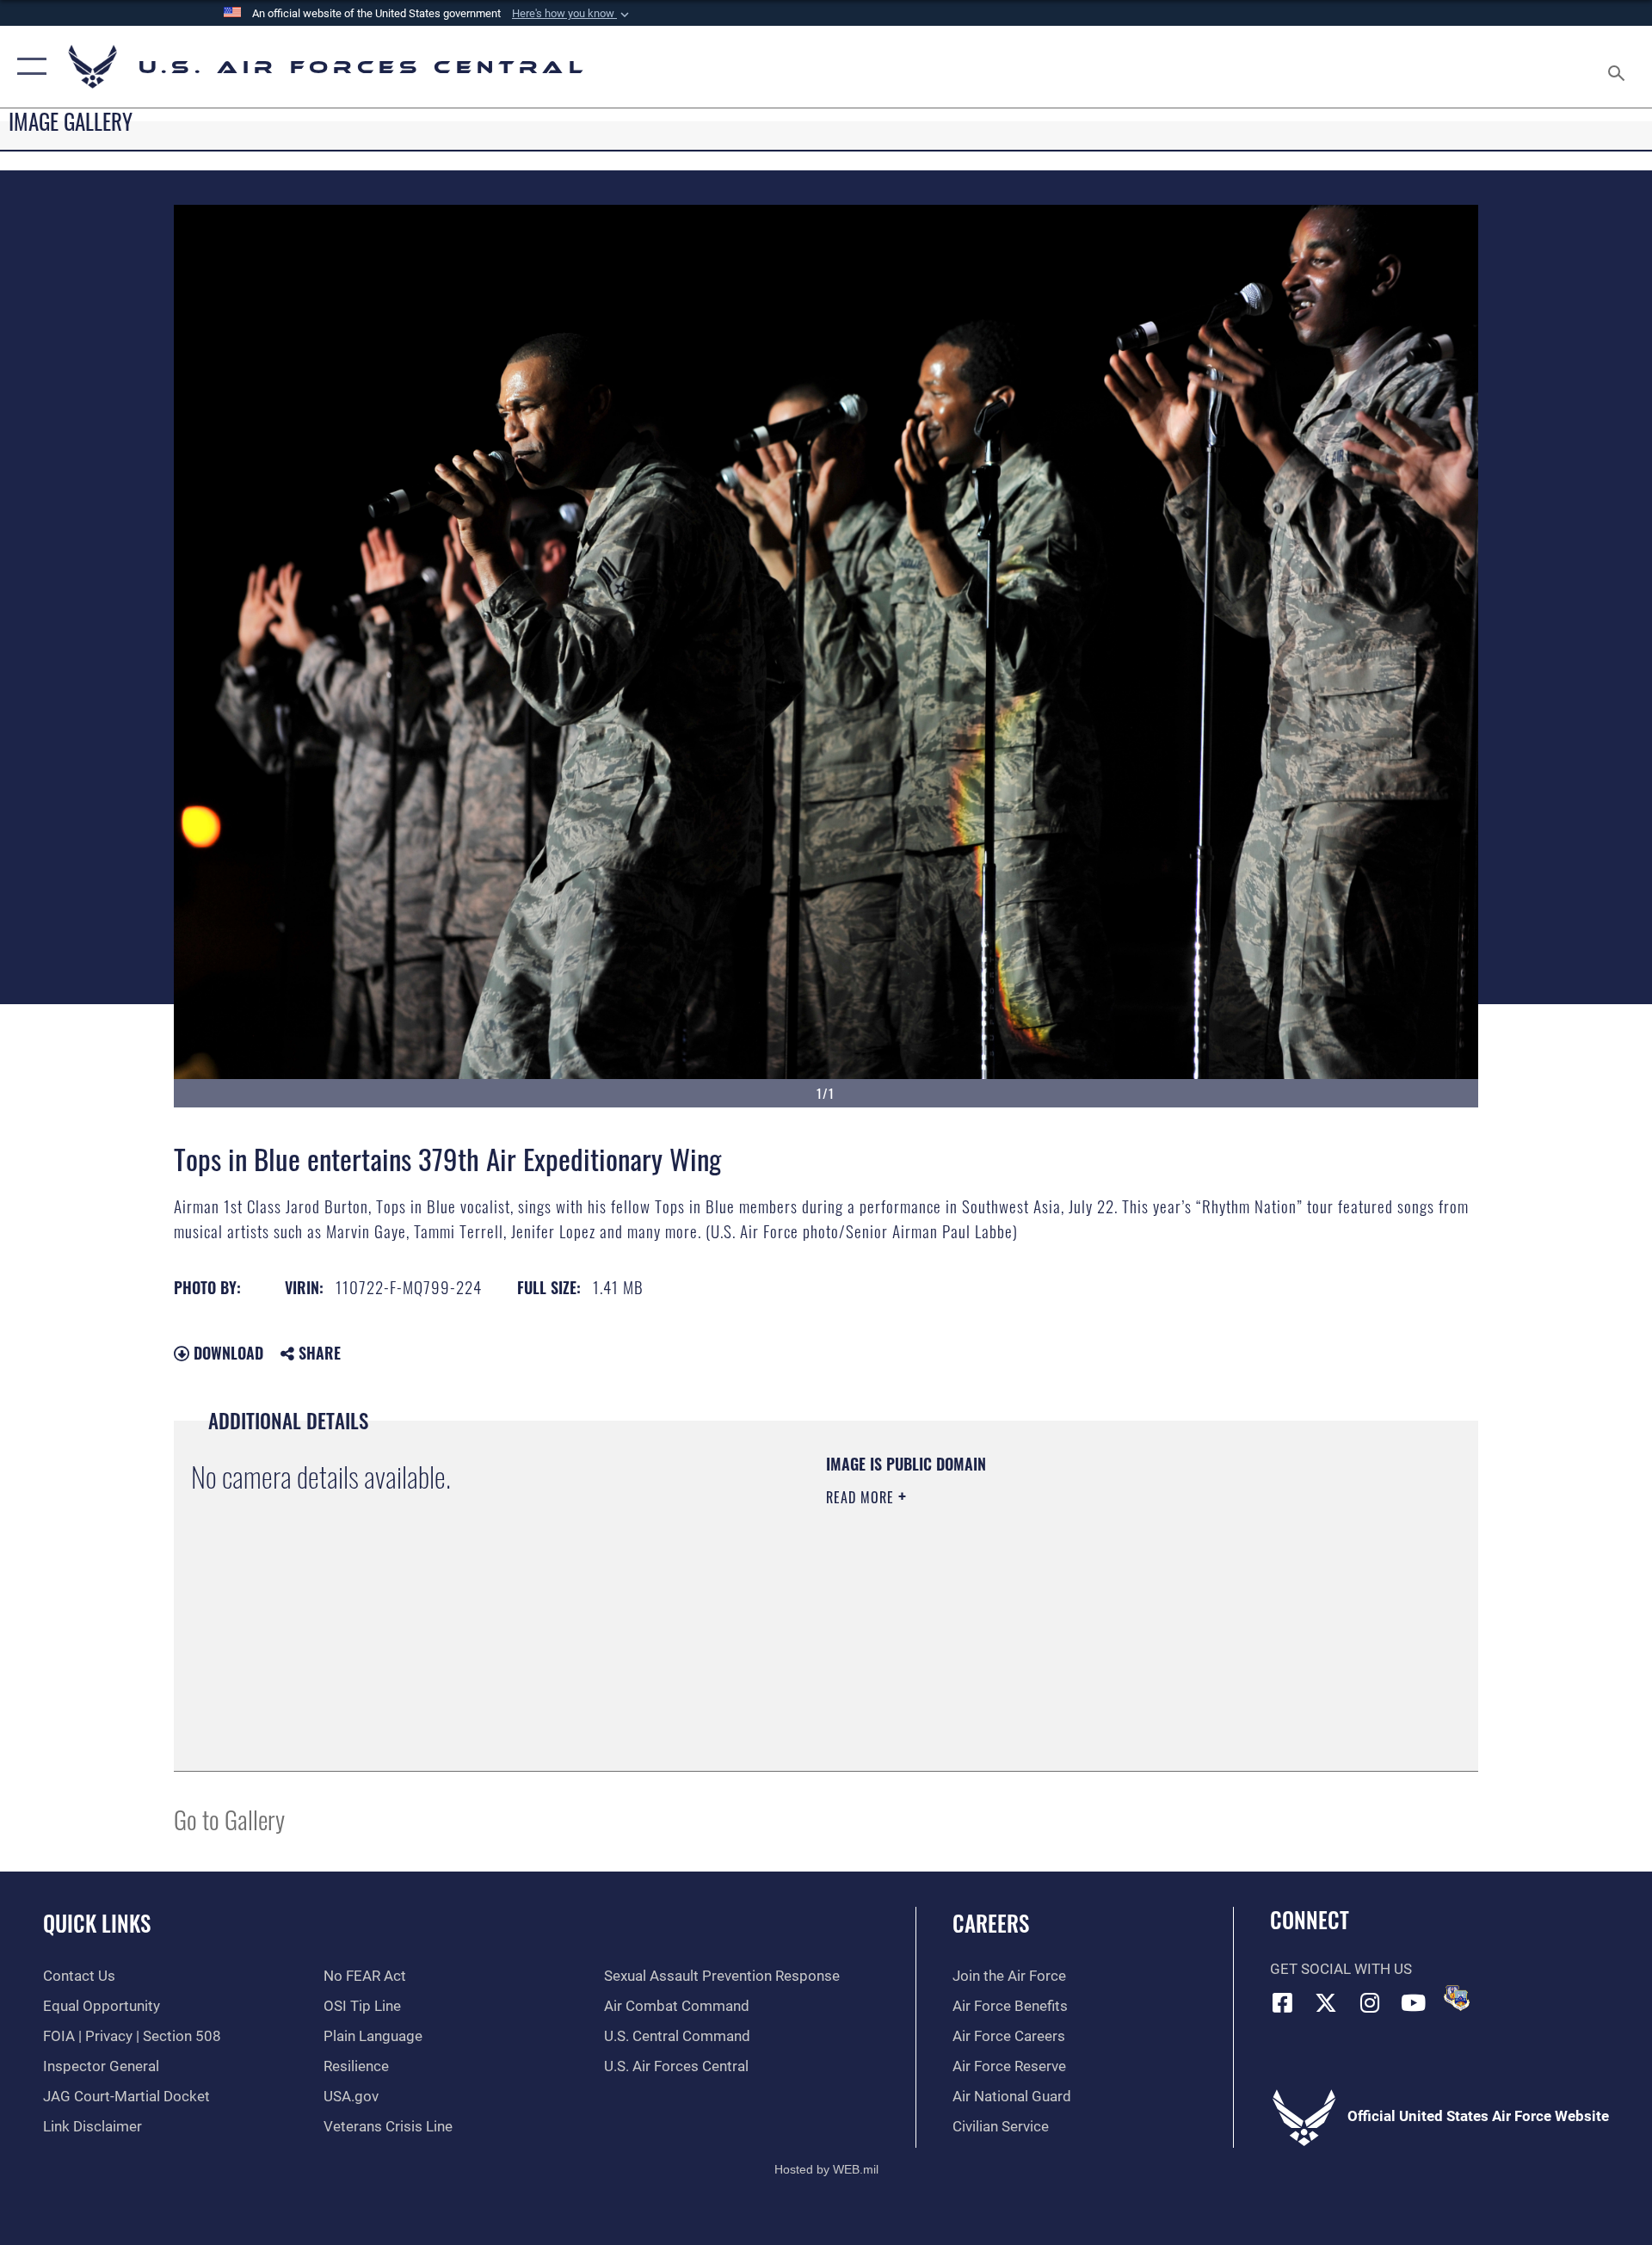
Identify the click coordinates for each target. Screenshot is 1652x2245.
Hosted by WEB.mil (826, 2169)
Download (226, 1353)
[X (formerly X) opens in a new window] (1326, 2002)
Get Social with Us (1341, 1969)
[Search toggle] (1618, 67)
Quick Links (97, 1923)
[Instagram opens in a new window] (1370, 2002)
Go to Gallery (229, 1819)
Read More (862, 1497)
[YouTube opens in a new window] (1414, 2002)
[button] (572, 14)
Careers (991, 1923)
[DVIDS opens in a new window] (1457, 1998)
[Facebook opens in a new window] (1283, 2002)
